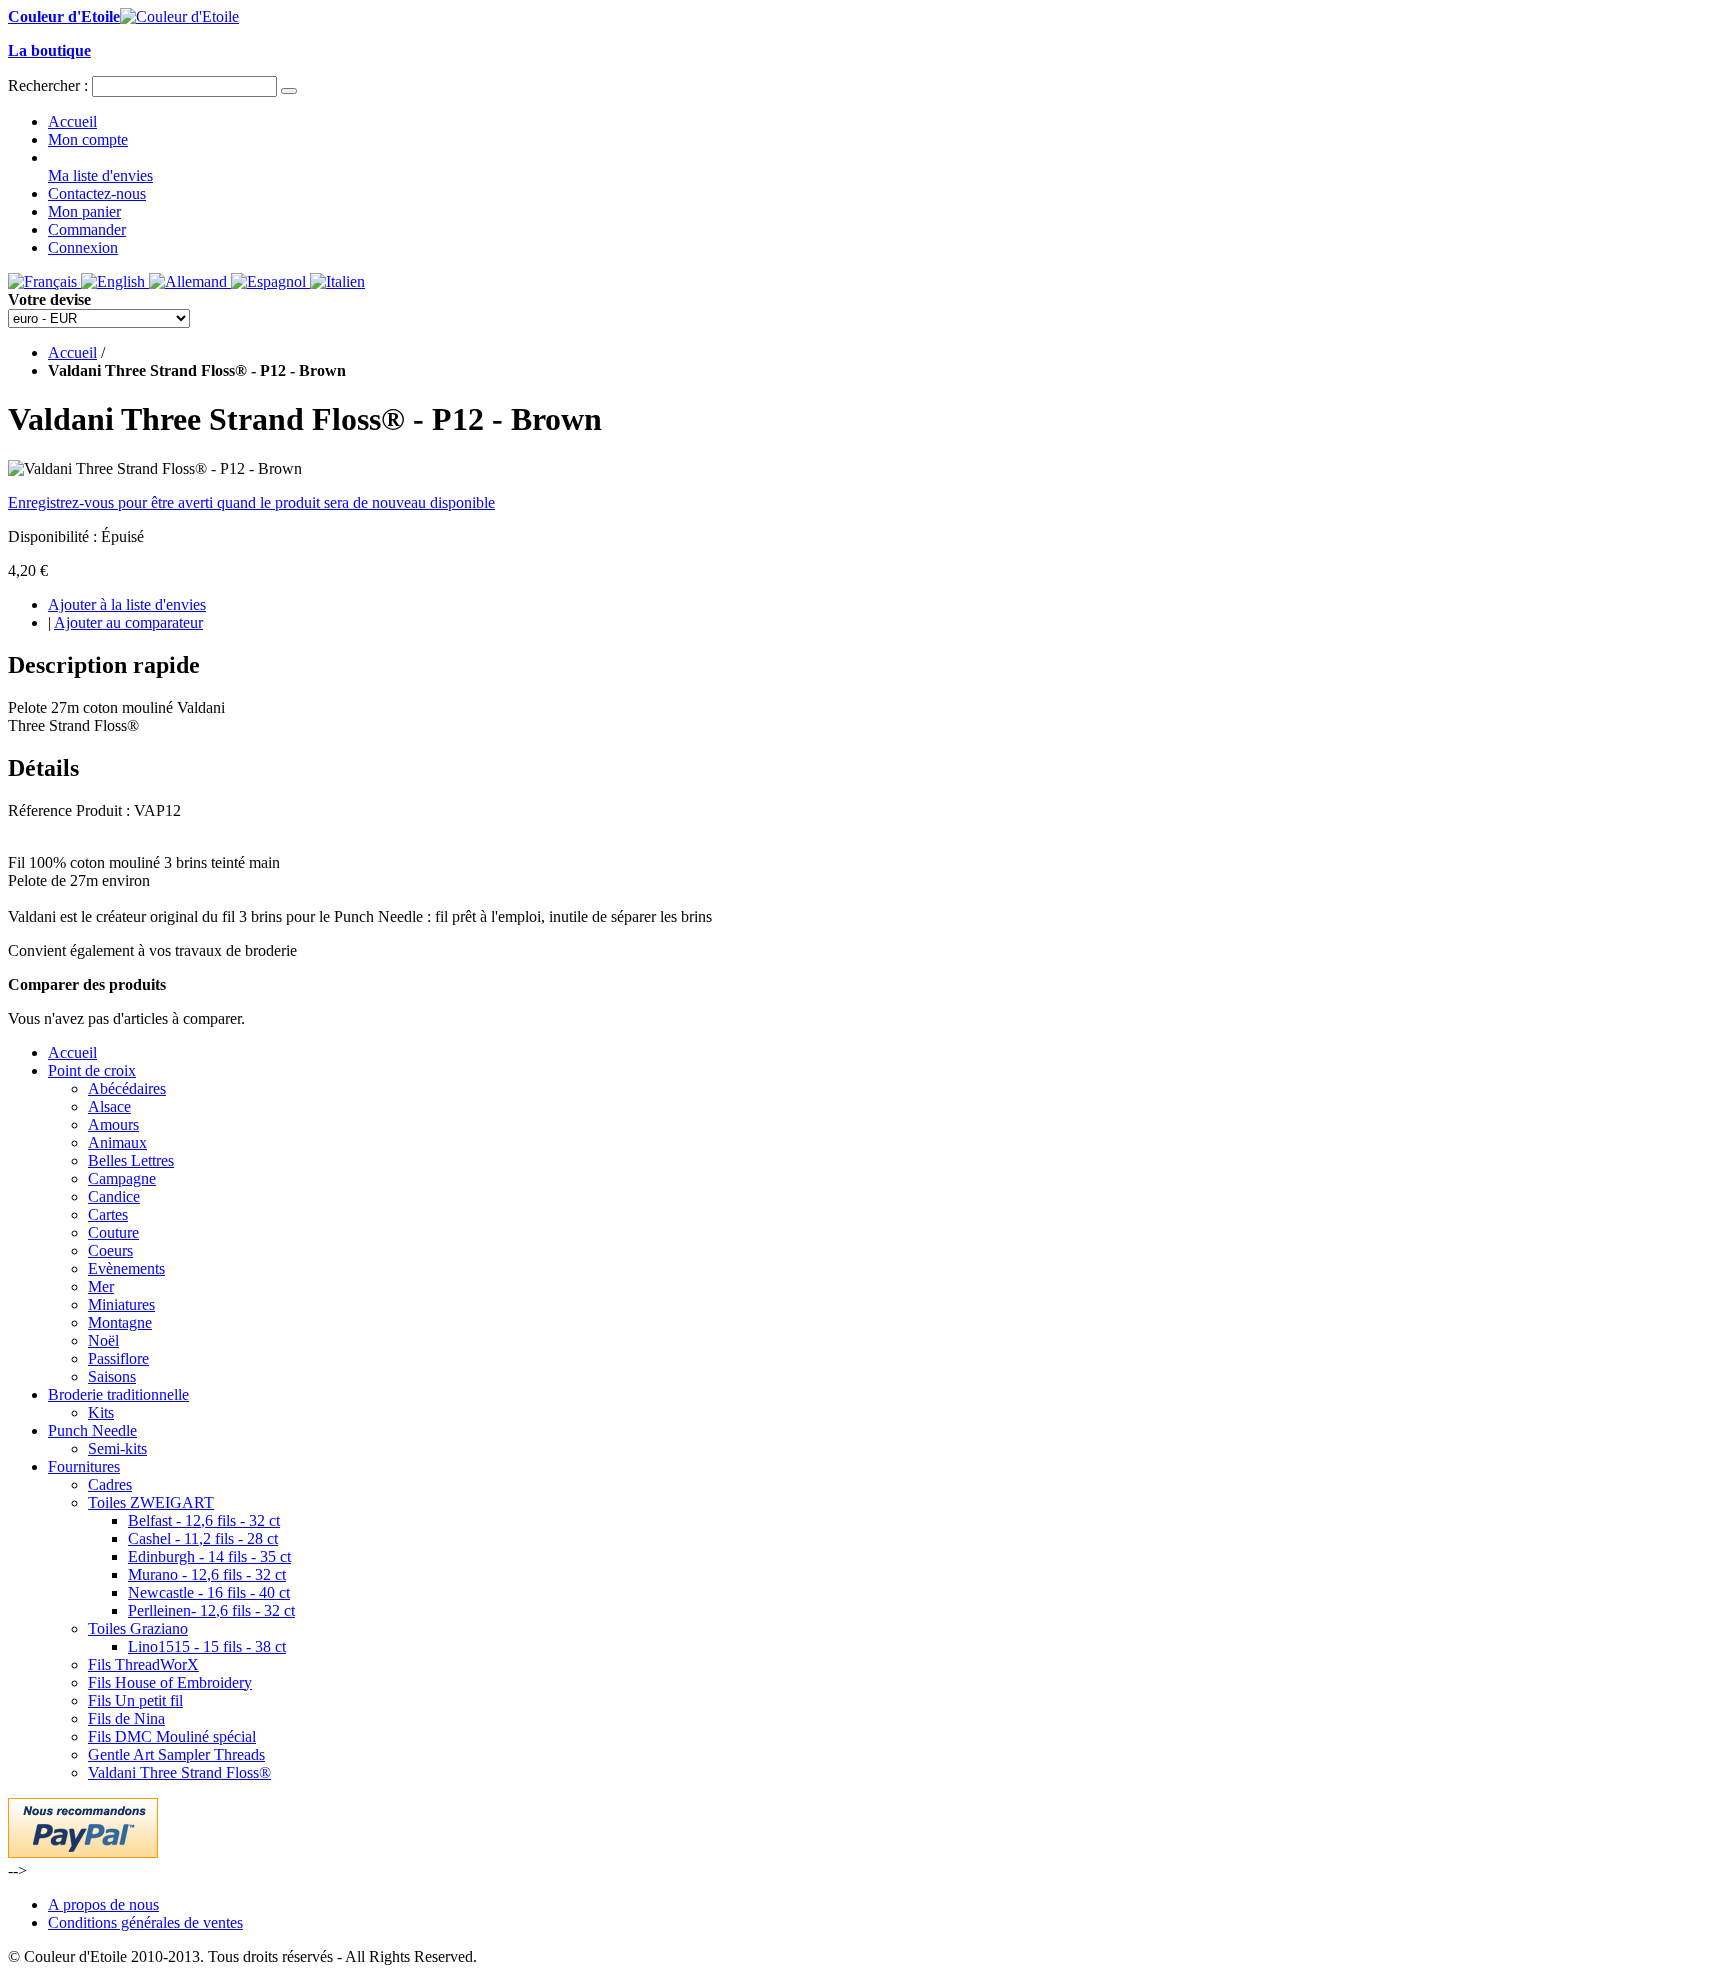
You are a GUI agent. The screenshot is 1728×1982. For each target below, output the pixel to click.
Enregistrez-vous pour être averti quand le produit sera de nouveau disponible (251, 502)
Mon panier (84, 211)
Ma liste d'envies (100, 175)
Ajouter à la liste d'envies (127, 604)
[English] (115, 281)
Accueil (72, 121)
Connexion (83, 247)
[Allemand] (190, 281)
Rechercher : (48, 85)
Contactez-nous (97, 193)
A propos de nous (103, 1904)
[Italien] (337, 281)
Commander (87, 229)
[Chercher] (289, 91)
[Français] (44, 281)
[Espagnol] (270, 281)
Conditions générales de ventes (145, 1922)
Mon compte (88, 139)
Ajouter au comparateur (128, 622)
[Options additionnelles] (83, 1852)
